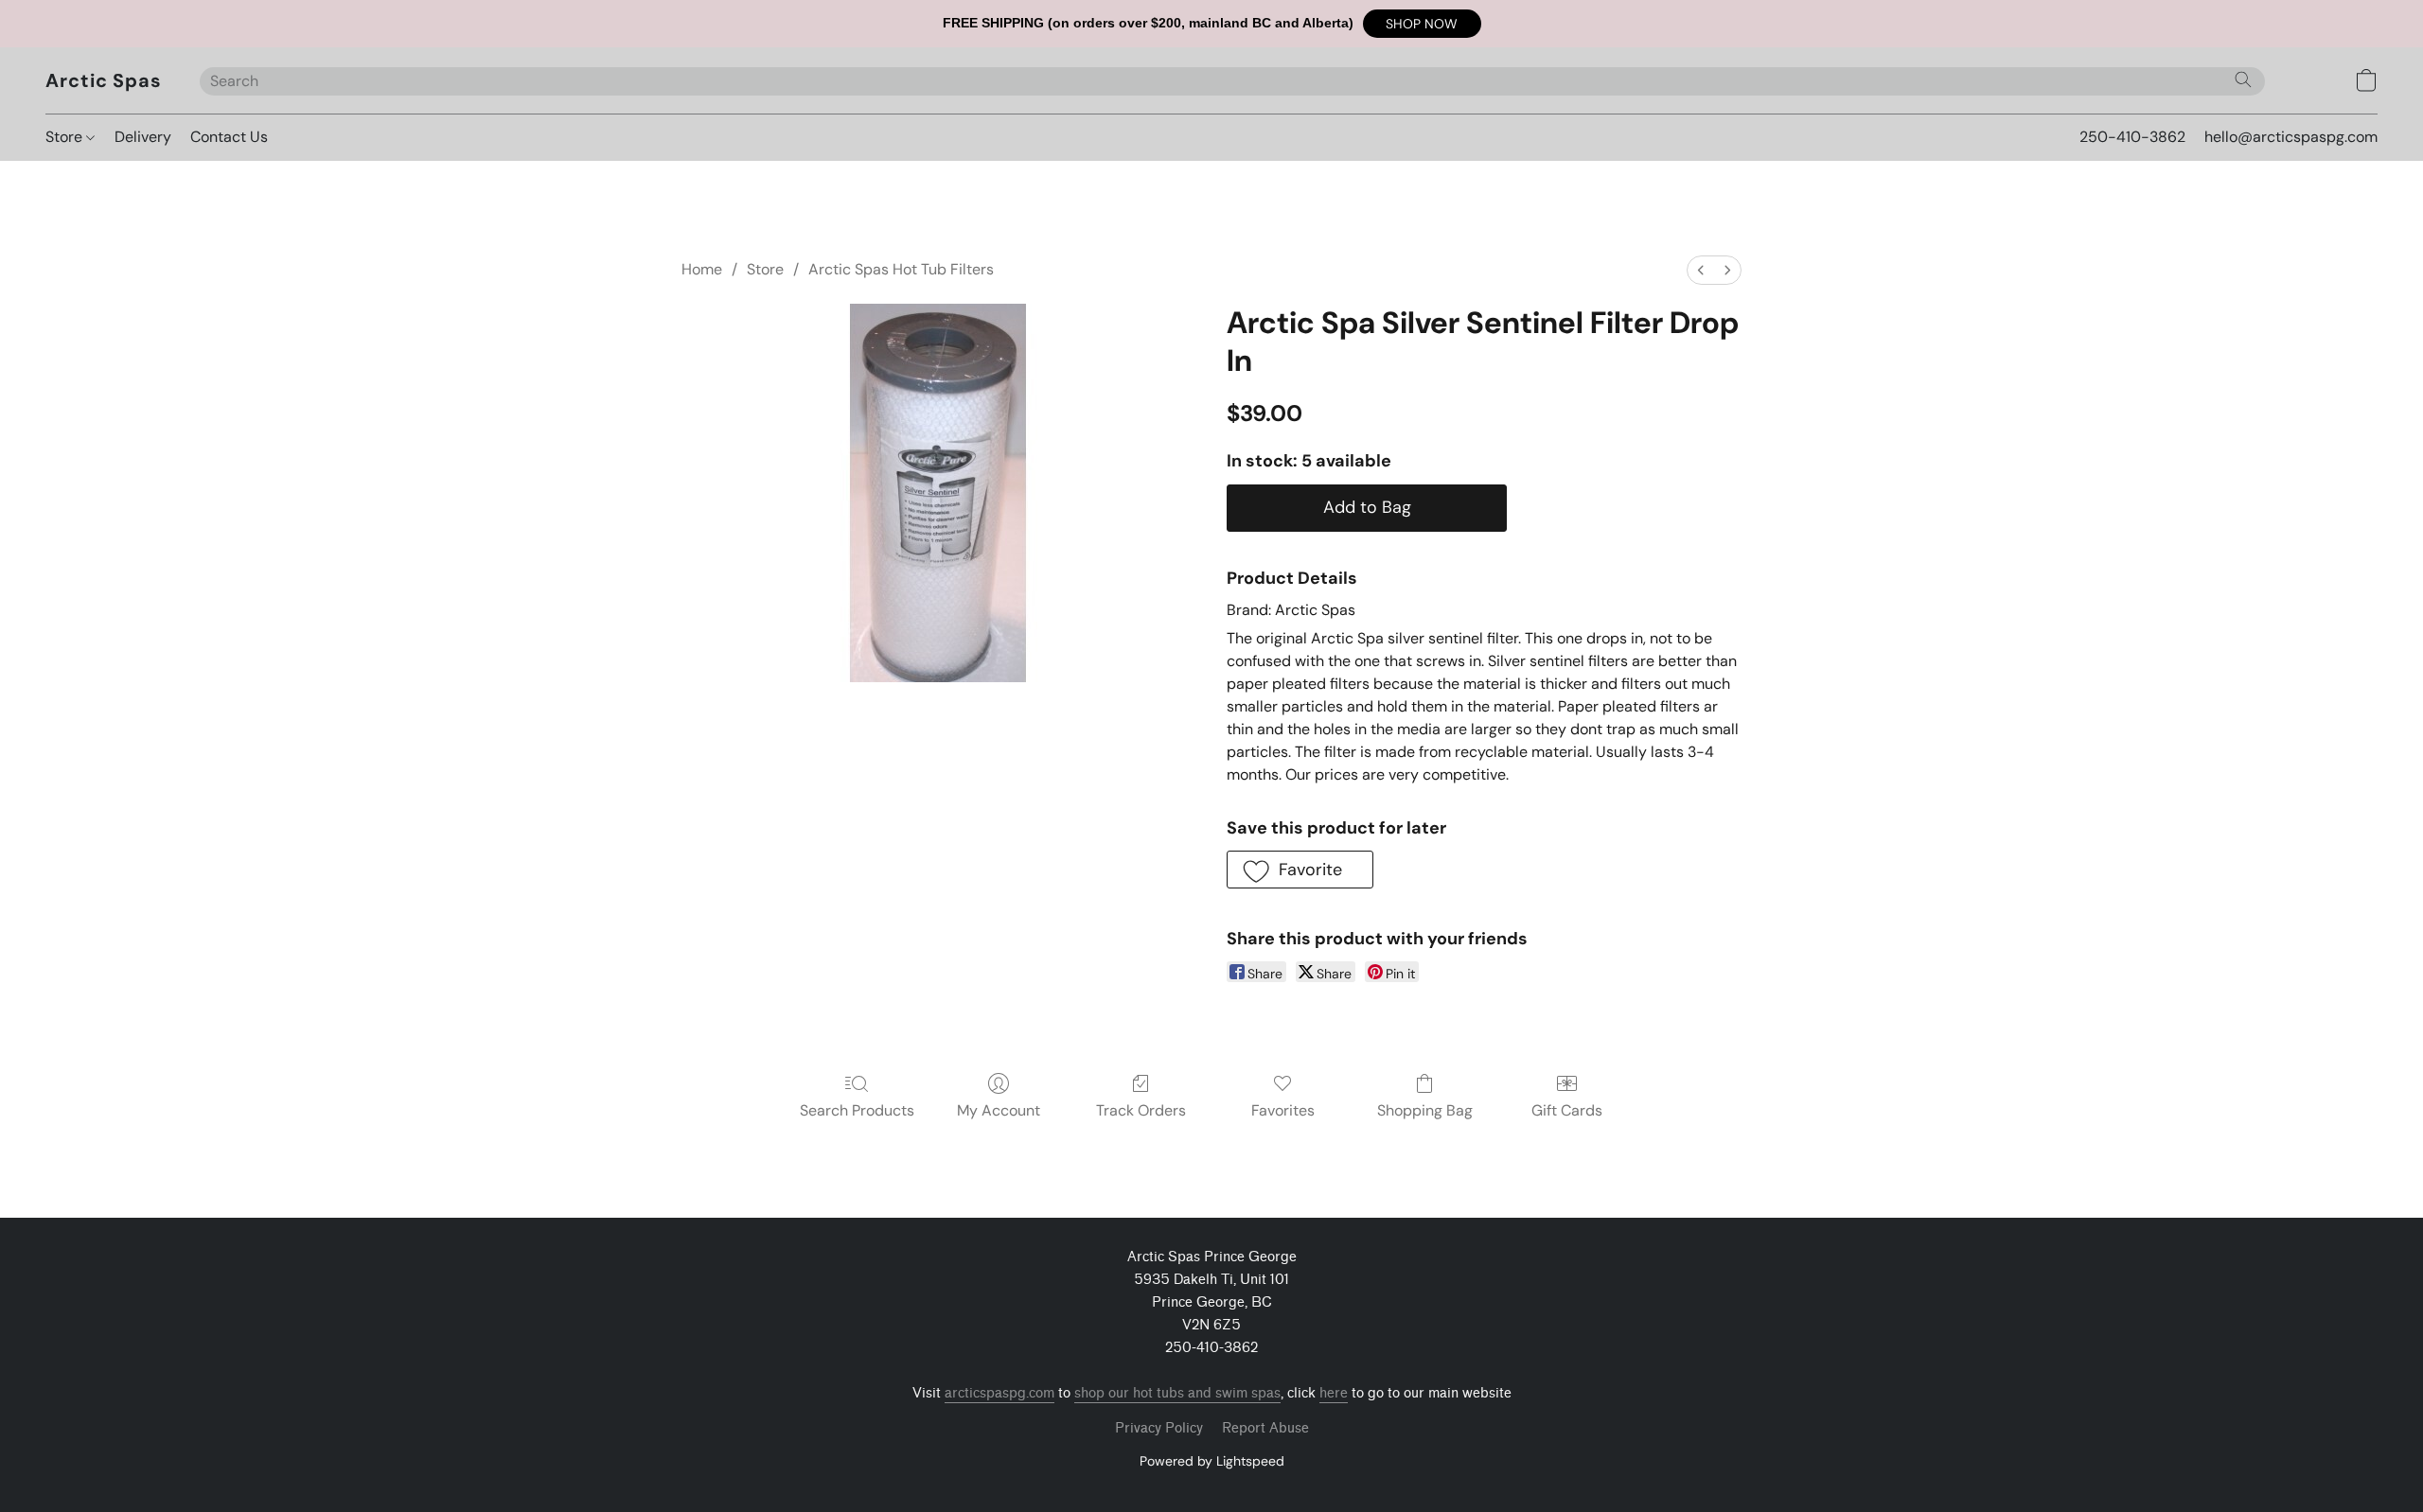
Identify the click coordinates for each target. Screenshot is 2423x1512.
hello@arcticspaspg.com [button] (2291, 137)
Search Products (857, 1110)
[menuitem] (1701, 270)
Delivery (143, 137)
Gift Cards (1567, 1110)
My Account (999, 1110)
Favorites (1283, 1110)
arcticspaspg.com (999, 1393)
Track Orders (1141, 1110)
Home (702, 269)
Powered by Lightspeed (1212, 1461)
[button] (1422, 24)
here (1334, 1393)
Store (66, 137)
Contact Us (229, 137)
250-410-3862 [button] (2132, 137)
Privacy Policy (1159, 1428)
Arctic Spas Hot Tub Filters (901, 269)
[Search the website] (2243, 79)
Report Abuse (1265, 1428)
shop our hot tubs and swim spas (1177, 1393)
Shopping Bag (1425, 1110)
